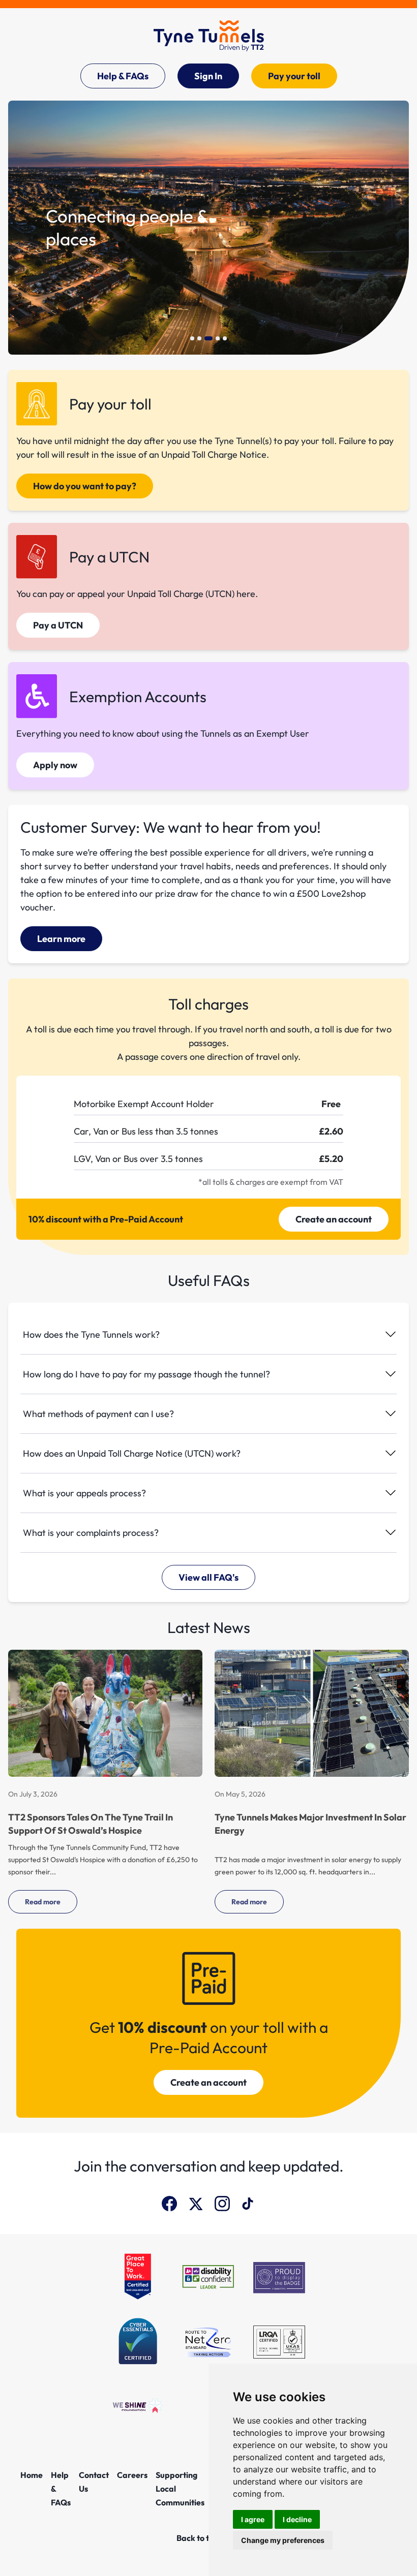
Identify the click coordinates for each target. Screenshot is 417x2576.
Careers (132, 2475)
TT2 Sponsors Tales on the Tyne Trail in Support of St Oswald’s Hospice (91, 1824)
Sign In (208, 76)
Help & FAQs (123, 76)
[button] (192, 338)
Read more (43, 1902)
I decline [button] (297, 2519)
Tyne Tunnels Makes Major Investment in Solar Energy (310, 1824)
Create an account (334, 1219)
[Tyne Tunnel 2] (209, 36)
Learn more (61, 939)
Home (32, 2475)
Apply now (55, 765)
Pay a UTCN (58, 625)
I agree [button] (253, 2519)
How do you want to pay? (85, 486)
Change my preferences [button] (283, 2540)
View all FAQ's (208, 1577)
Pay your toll (294, 76)
